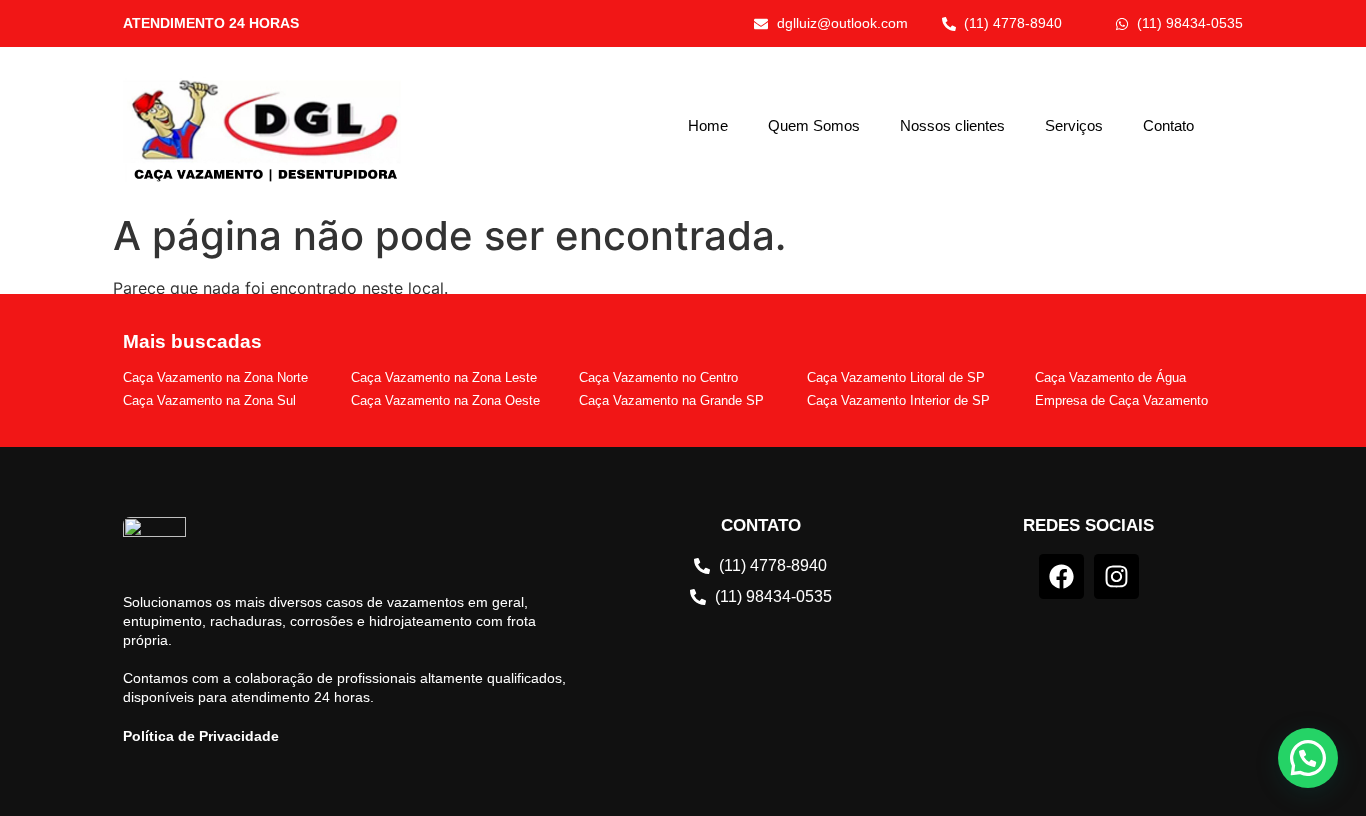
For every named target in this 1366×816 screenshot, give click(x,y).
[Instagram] (1116, 576)
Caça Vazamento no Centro (658, 377)
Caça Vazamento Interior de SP (898, 400)
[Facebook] (1061, 576)
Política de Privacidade (201, 736)
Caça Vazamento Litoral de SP (896, 377)
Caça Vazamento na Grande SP (671, 400)
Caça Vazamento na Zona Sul (209, 400)
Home (708, 125)
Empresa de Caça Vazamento (1121, 400)
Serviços (1074, 125)
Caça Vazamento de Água (1110, 377)
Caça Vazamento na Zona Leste (444, 377)
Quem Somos (814, 125)
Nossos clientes (952, 125)
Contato (1168, 125)
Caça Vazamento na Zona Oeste (445, 400)
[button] (1308, 758)
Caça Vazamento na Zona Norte (215, 377)
